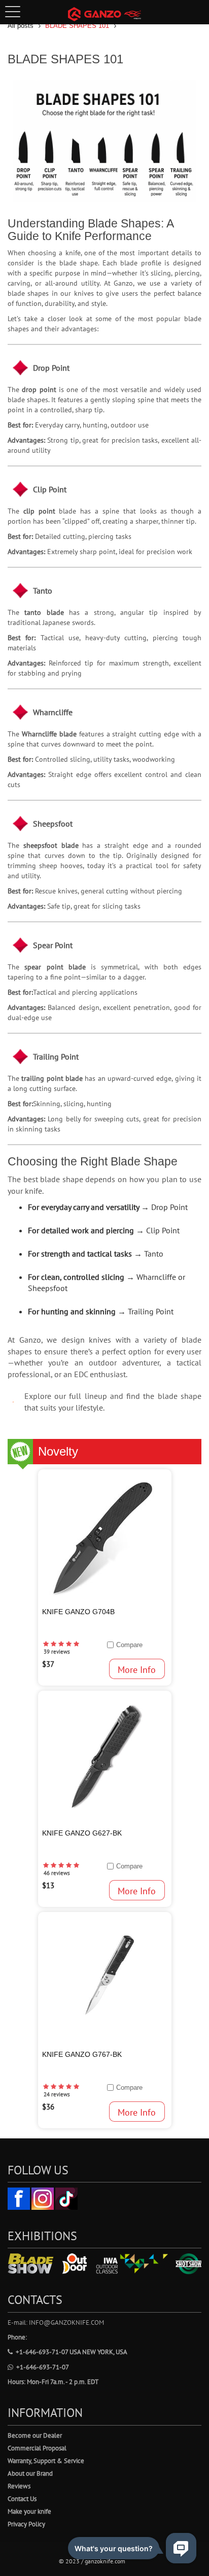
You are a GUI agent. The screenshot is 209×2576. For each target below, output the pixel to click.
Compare (129, 1645)
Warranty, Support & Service (46, 2461)
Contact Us (22, 2499)
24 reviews (57, 2094)
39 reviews (57, 1652)
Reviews (19, 2486)
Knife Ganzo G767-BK (82, 2054)
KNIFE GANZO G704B (78, 1612)
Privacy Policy (26, 2524)
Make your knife (29, 2511)
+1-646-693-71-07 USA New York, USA (72, 2352)
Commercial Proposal (37, 2448)
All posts (21, 26)
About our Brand (30, 2473)
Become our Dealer (35, 2435)
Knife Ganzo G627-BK (82, 1833)
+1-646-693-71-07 (43, 2367)
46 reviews (57, 1873)
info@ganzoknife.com (66, 2323)
